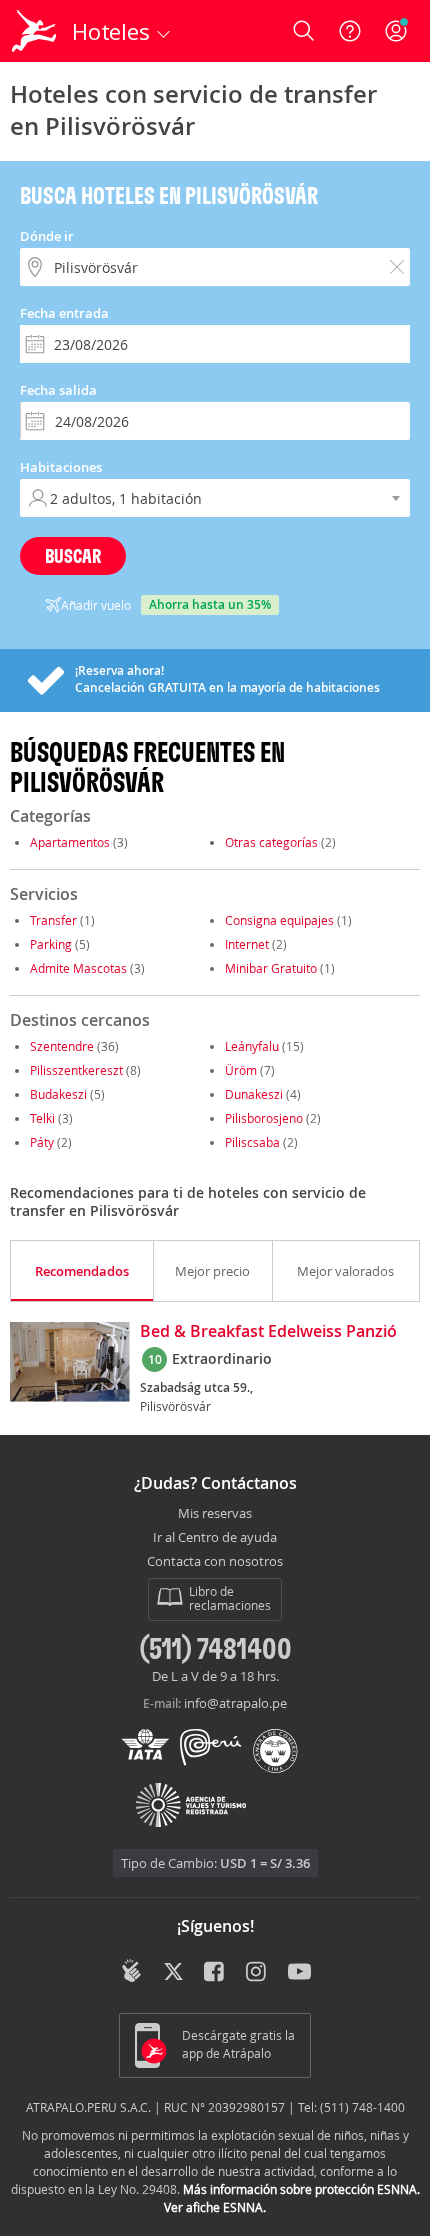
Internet (247, 944)
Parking (51, 944)
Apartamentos (70, 842)
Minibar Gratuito (271, 968)
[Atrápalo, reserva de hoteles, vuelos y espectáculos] (34, 31)
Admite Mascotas (78, 968)
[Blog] (131, 1971)
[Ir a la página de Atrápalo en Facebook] (215, 1973)
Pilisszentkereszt (76, 1070)
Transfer (53, 920)
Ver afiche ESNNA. (215, 2207)
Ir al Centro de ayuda (215, 1538)
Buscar (73, 555)
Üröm (241, 1070)
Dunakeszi (254, 1094)
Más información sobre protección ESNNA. (301, 2189)
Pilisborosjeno (264, 1118)
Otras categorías (271, 842)
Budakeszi (58, 1094)
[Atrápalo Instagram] (257, 1973)
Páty (42, 1142)
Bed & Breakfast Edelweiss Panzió (268, 1332)
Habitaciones (61, 467)
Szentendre (62, 1046)
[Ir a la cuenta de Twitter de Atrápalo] (173, 1973)
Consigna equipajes (279, 920)
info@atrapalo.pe (235, 1703)
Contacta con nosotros (215, 1562)
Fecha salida (58, 390)
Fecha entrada (64, 313)
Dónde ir (47, 236)
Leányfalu (252, 1046)
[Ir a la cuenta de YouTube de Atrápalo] (299, 1973)
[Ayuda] (350, 31)
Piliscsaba (252, 1142)
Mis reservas (215, 1514)
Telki (42, 1118)
